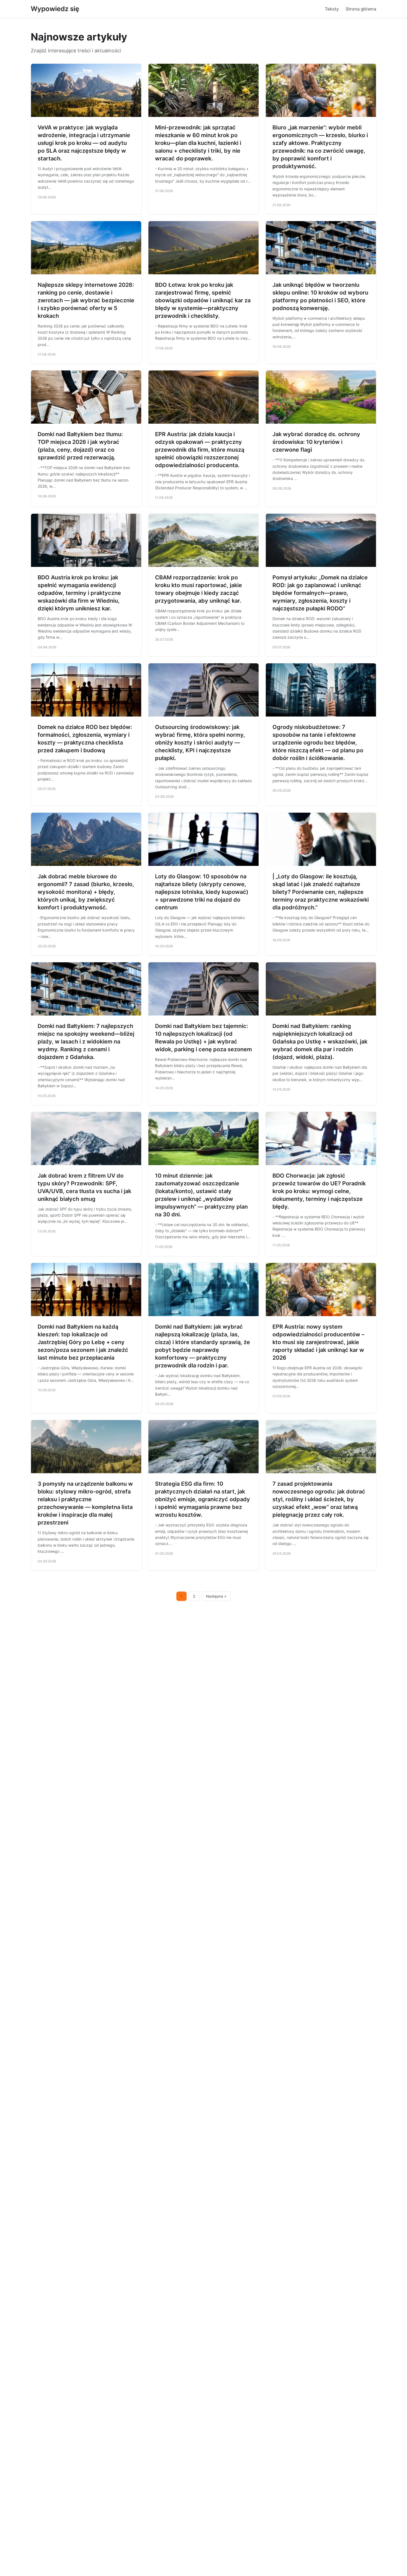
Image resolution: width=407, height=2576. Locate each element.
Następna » (216, 1596)
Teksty (332, 9)
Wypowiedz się (55, 9)
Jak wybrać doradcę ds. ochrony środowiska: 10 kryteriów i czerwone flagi (316, 442)
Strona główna (361, 9)
